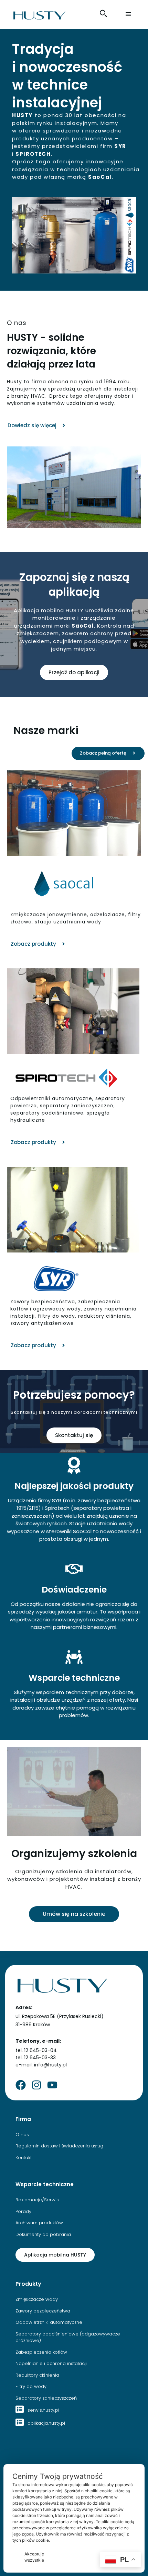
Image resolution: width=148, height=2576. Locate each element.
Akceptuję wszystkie (34, 2557)
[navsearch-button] (103, 13)
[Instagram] (36, 2085)
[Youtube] (52, 2085)
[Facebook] (21, 2085)
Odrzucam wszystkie (81, 2557)
